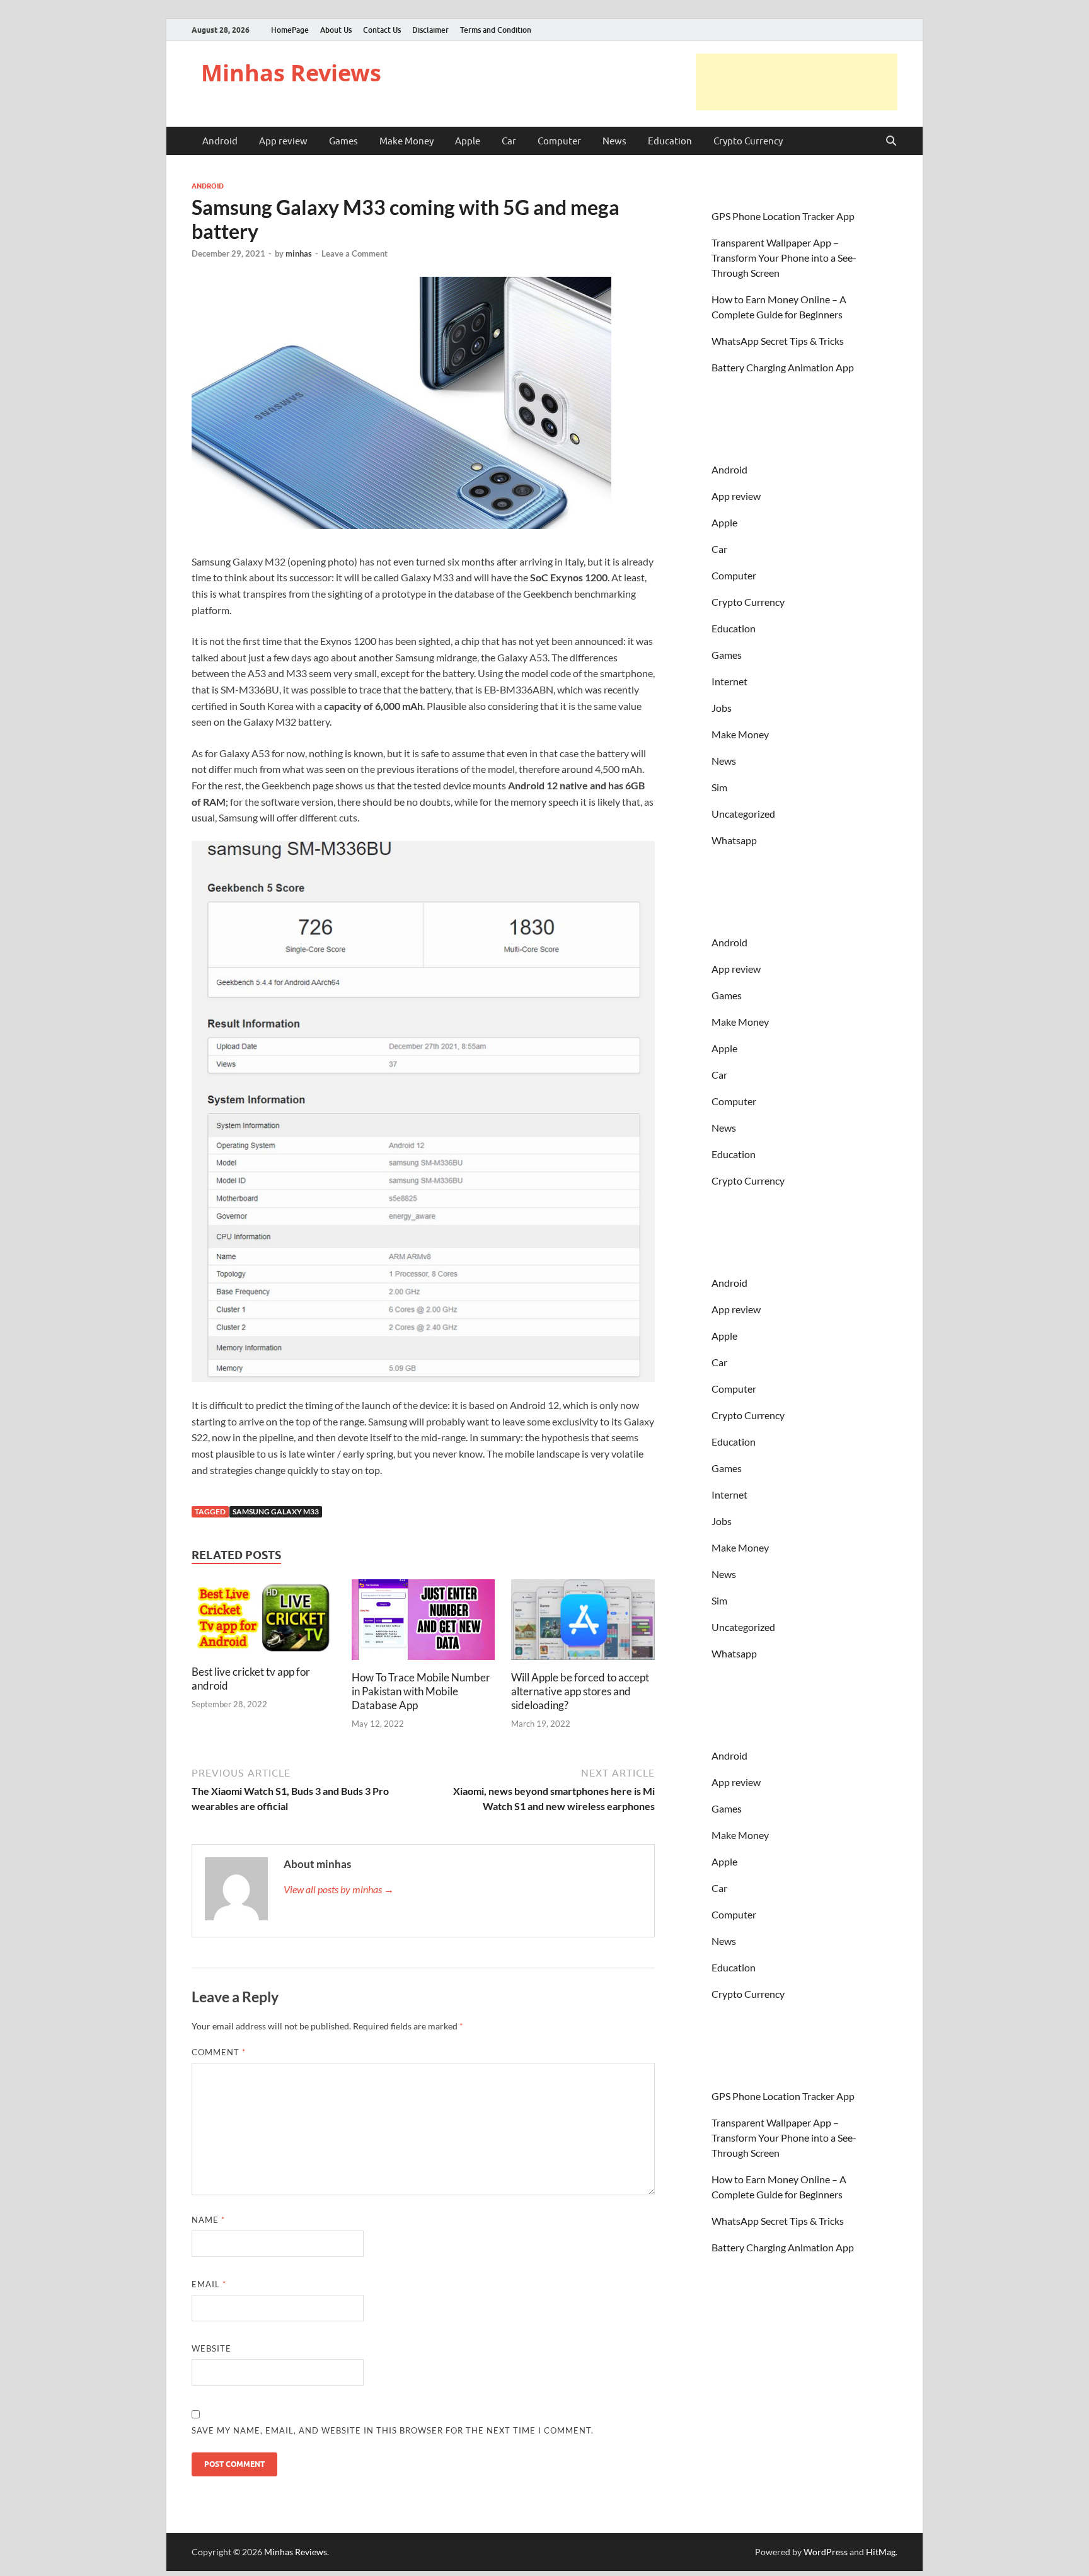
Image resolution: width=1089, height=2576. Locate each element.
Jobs (722, 708)
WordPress (826, 2552)
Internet (729, 681)
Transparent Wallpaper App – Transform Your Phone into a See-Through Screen (784, 258)
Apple (468, 141)
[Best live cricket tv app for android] (263, 1621)
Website (211, 2348)
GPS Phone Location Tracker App (783, 216)
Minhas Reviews (291, 73)
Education (670, 141)
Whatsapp (734, 840)
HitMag (881, 2552)
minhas (299, 253)
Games (343, 141)
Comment (219, 2052)
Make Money (406, 141)
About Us (336, 30)
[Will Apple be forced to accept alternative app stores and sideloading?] (583, 1623)
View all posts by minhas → (339, 1889)
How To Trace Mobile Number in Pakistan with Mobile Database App (421, 1691)
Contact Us (382, 30)
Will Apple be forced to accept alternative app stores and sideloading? (580, 1691)
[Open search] (891, 141)
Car (509, 141)
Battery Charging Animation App (783, 367)
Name (208, 2220)
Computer (559, 141)
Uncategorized (743, 814)
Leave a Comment (354, 253)
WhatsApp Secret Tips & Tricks (778, 341)
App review (283, 141)
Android (220, 141)
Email (209, 2284)
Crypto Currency (748, 141)
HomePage (290, 30)
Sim (719, 787)
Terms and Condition (496, 30)
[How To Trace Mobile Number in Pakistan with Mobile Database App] (423, 1623)
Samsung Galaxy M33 (276, 1511)
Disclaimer (430, 30)
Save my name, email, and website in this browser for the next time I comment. (393, 2430)
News (614, 141)
